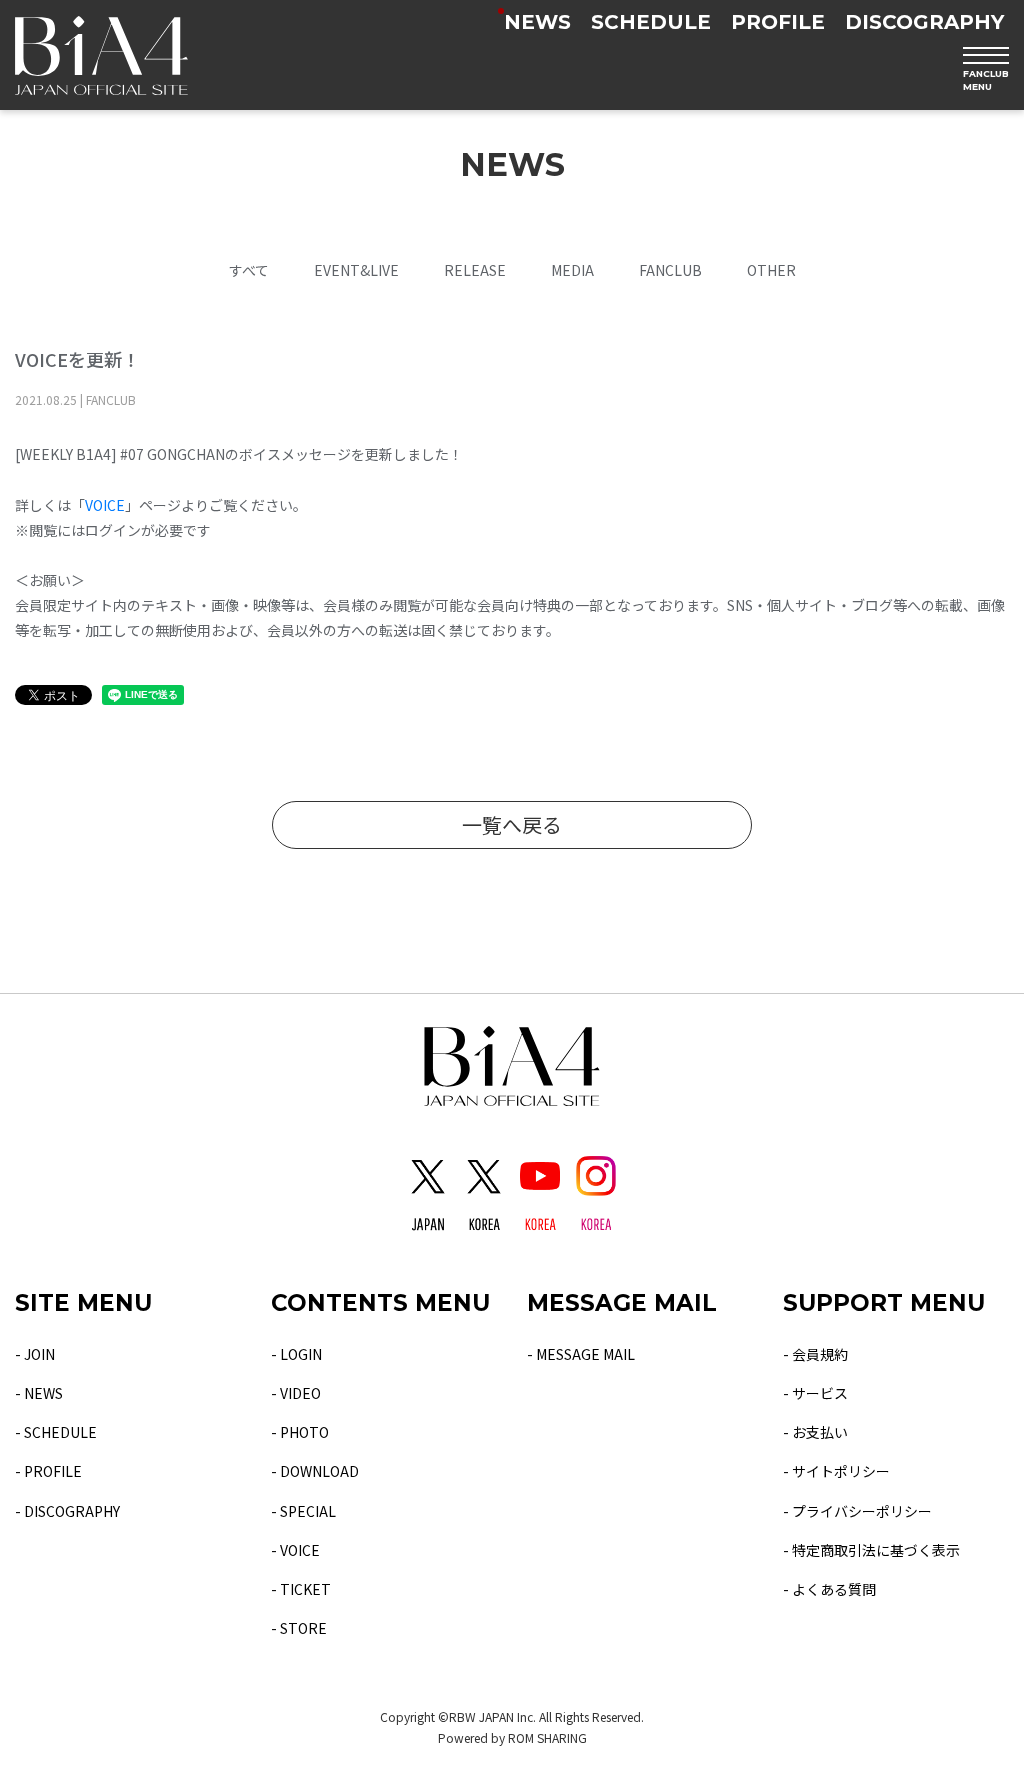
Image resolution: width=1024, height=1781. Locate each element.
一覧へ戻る (512, 824)
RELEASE (475, 270)
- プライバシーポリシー (857, 1511)
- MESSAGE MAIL (581, 1354)
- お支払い (815, 1432)
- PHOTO (300, 1432)
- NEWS (39, 1393)
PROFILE (778, 22)
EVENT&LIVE (356, 270)
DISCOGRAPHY (924, 22)
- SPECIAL (303, 1511)
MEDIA (572, 270)
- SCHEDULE (56, 1432)
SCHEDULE (651, 22)
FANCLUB (670, 270)
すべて (249, 270)
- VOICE (295, 1550)
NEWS (537, 22)
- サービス (815, 1393)
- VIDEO (296, 1393)
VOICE (105, 505)
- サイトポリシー (836, 1471)
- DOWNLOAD (315, 1471)
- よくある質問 (829, 1589)
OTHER (771, 270)
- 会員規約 (815, 1354)
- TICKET (301, 1589)
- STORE (299, 1628)
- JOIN (35, 1354)
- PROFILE (48, 1471)
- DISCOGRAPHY (67, 1511)
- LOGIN (296, 1354)
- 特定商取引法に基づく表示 (871, 1550)
